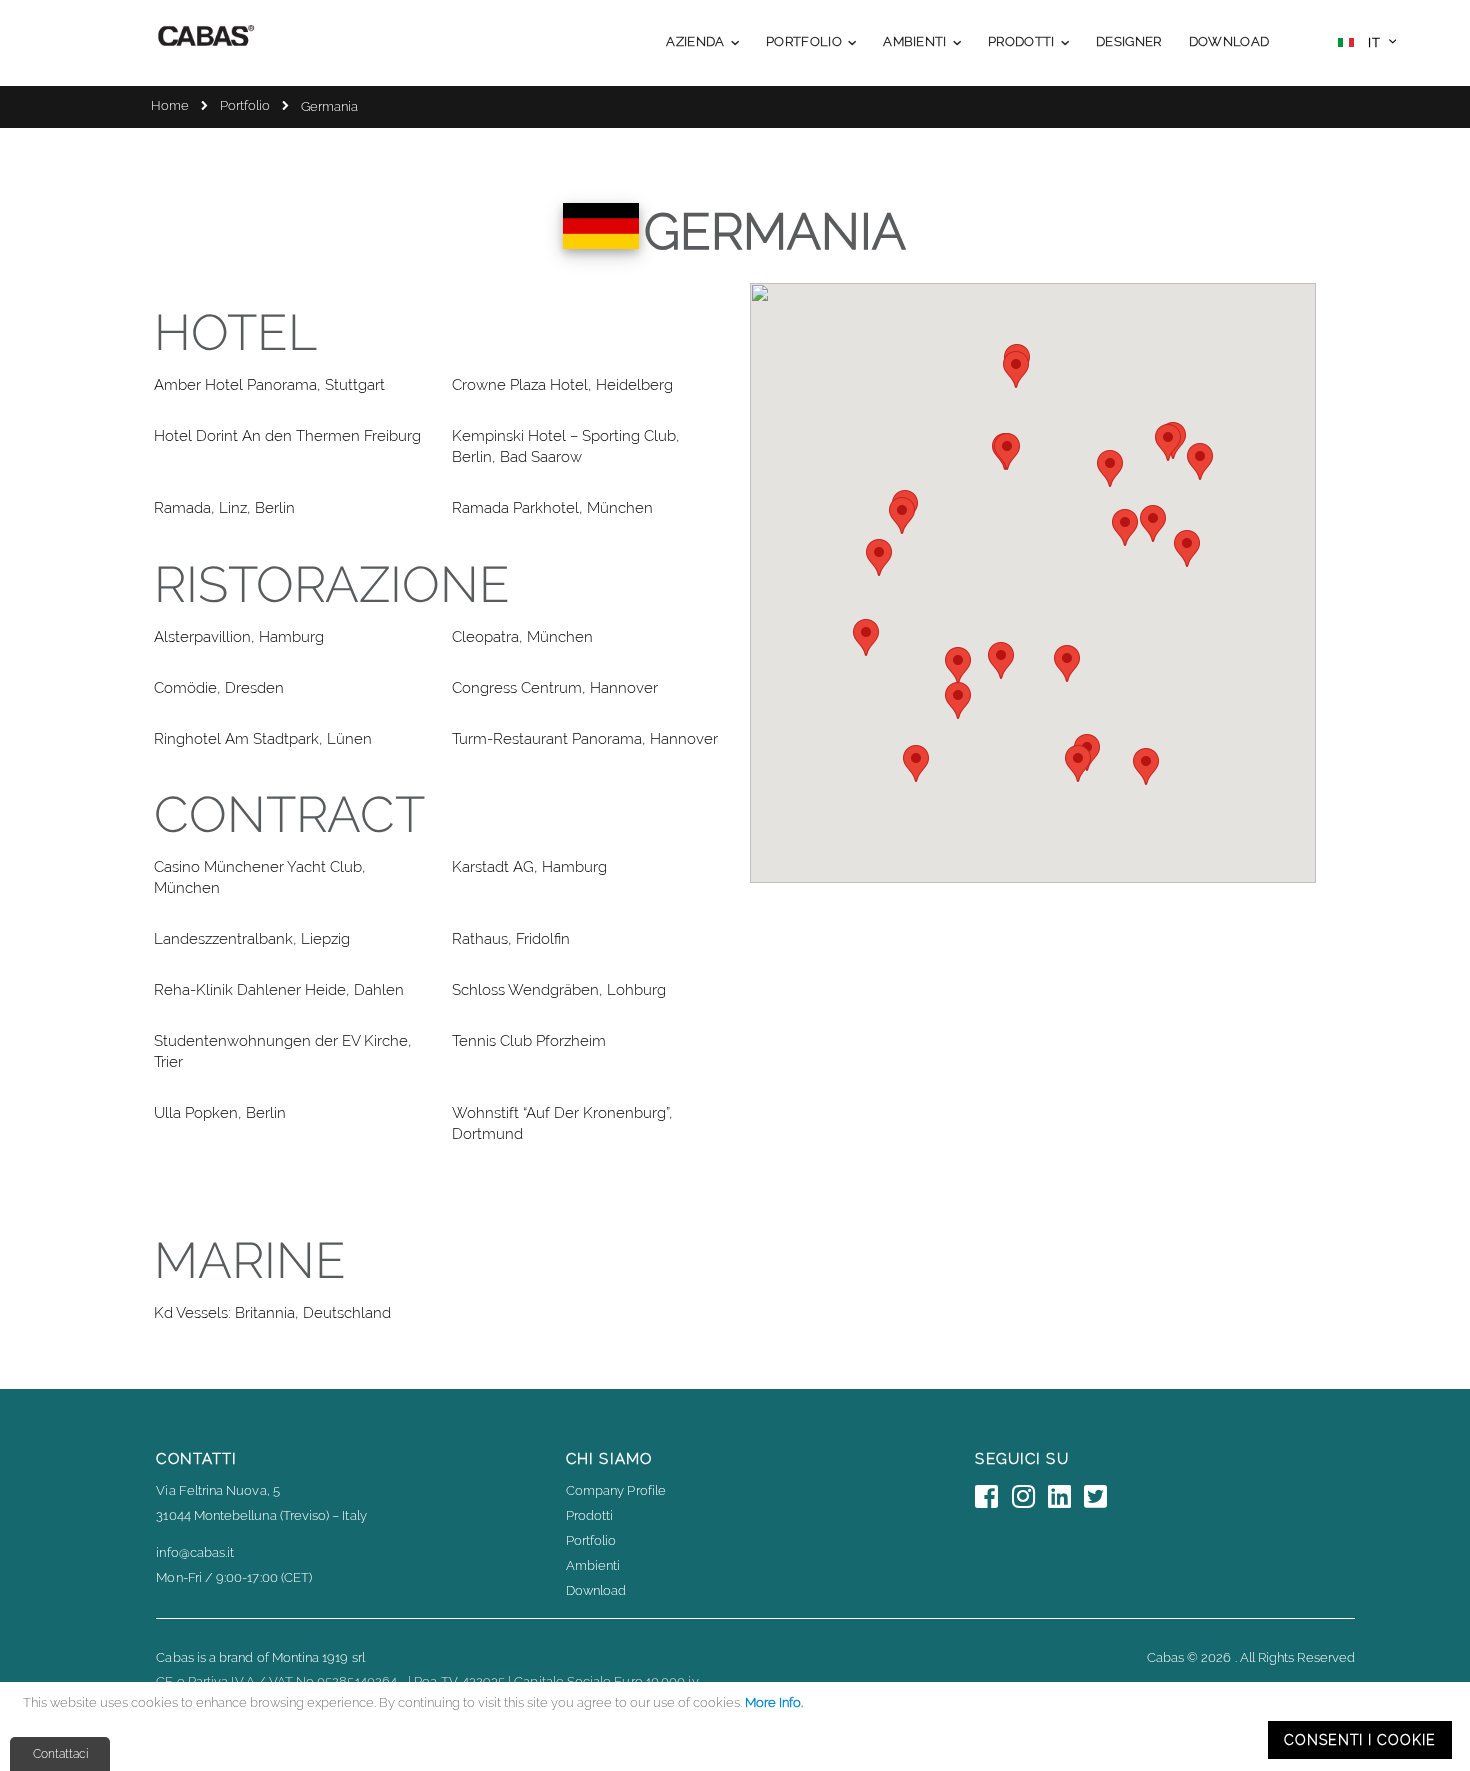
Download (596, 1590)
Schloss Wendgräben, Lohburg (559, 990)
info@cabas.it (195, 1552)
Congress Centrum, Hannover (555, 688)
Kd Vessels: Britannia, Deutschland (272, 1313)
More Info (773, 1702)
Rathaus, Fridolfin (511, 939)
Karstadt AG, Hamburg (529, 867)
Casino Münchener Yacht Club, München (260, 877)
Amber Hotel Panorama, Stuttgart (269, 385)
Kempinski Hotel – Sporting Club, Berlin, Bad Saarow (566, 446)
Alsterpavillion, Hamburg (239, 637)
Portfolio (245, 105)
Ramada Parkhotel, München (552, 508)
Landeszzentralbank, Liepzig (252, 939)
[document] (738, 1726)
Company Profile (616, 1490)
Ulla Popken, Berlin (220, 1113)
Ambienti (593, 1565)
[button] (1367, 44)
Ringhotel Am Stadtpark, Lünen (263, 739)
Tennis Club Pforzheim (529, 1041)
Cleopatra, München (522, 637)
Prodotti (590, 1515)
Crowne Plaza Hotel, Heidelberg (562, 385)
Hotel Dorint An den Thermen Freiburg (287, 436)
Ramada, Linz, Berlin (224, 508)
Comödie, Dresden (219, 688)
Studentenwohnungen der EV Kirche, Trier (283, 1051)
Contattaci (60, 1754)
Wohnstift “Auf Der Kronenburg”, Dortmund (562, 1123)
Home (170, 105)
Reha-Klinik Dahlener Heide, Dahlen (279, 990)
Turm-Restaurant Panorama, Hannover (585, 739)
